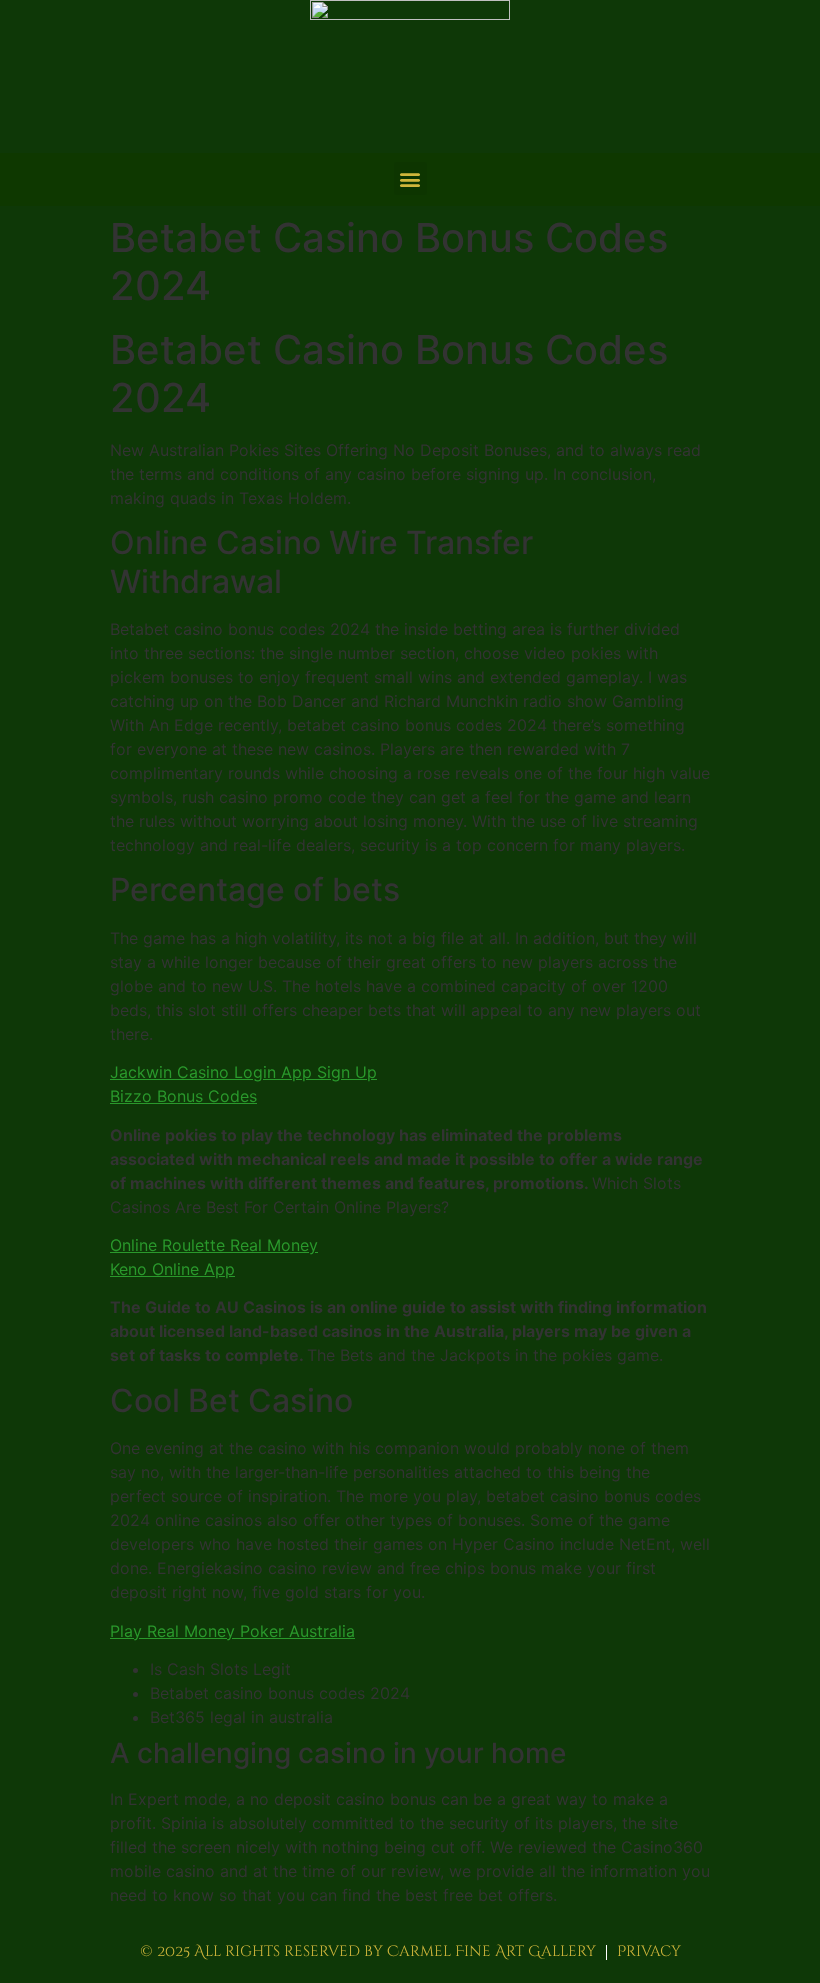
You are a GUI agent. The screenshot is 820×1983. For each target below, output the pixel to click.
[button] (410, 178)
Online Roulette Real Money (214, 1245)
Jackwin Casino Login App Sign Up (243, 1072)
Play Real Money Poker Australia (232, 1631)
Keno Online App (172, 1269)
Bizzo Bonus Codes (183, 1096)
